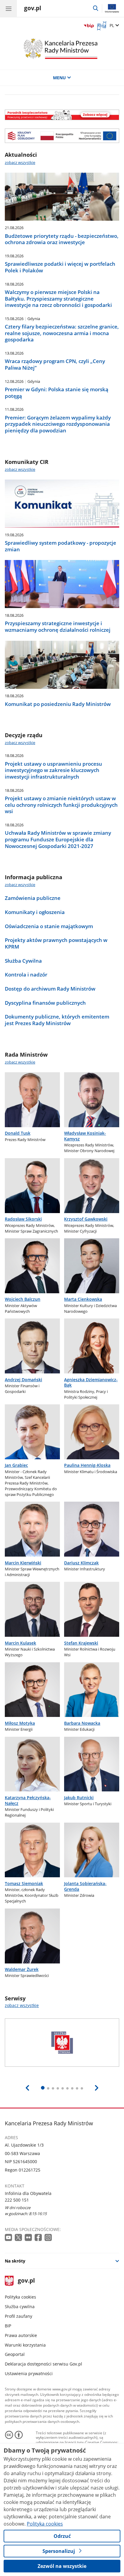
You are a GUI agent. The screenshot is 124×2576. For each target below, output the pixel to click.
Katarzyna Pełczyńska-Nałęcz (28, 1800)
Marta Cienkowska (83, 1299)
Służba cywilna (20, 2307)
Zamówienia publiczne (33, 898)
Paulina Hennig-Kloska (87, 1465)
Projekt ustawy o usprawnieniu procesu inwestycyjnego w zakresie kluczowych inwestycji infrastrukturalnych (53, 770)
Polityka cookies (20, 2297)
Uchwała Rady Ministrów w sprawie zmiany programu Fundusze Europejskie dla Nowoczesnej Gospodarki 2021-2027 (58, 839)
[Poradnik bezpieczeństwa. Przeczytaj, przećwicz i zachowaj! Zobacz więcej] (62, 115)
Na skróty (15, 2261)
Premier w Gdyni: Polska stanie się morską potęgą (57, 393)
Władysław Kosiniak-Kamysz (85, 1136)
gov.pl (26, 2281)
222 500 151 (17, 2200)
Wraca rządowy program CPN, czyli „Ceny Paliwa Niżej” (55, 364)
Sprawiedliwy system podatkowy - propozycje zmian (60, 546)
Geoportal (15, 2354)
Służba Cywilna (23, 961)
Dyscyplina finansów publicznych (45, 1003)
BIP (8, 2326)
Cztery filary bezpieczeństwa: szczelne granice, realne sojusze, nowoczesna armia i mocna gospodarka (62, 333)
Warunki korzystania (25, 2345)
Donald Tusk (18, 1133)
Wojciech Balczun (23, 1299)
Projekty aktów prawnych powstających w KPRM (56, 943)
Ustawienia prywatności (29, 2373)
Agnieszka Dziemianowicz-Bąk (91, 1382)
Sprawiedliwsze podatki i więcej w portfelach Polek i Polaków (60, 267)
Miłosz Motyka (20, 1723)
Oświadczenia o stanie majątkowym (49, 926)
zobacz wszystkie (20, 162)
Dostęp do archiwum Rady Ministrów (50, 989)
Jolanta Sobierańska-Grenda (85, 1886)
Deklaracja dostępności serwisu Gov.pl (43, 2364)
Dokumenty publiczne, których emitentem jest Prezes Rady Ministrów (57, 1020)
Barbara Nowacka (82, 1723)
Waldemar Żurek (22, 1969)
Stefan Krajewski (81, 1643)
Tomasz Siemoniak (24, 1883)
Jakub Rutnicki (79, 1798)
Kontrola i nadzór (26, 975)
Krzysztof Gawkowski (86, 1219)
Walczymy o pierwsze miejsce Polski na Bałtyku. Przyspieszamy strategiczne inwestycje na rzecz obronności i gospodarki (58, 299)
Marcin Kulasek (20, 1643)
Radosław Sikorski (23, 1219)
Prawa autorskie (21, 2335)
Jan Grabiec (16, 1465)
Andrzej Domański (23, 1380)
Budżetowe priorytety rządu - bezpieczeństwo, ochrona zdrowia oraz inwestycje (62, 239)
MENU (59, 78)
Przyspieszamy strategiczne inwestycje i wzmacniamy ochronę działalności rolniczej (58, 627)
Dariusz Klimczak (81, 1563)
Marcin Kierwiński (23, 1563)
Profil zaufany (19, 2316)
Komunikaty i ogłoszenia (35, 912)
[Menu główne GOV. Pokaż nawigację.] (8, 8)
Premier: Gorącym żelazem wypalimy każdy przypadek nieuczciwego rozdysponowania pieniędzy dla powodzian (58, 424)
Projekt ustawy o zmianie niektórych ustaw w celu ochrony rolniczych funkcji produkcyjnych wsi (61, 805)
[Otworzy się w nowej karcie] (9, 2238)
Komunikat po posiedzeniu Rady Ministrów (58, 704)
